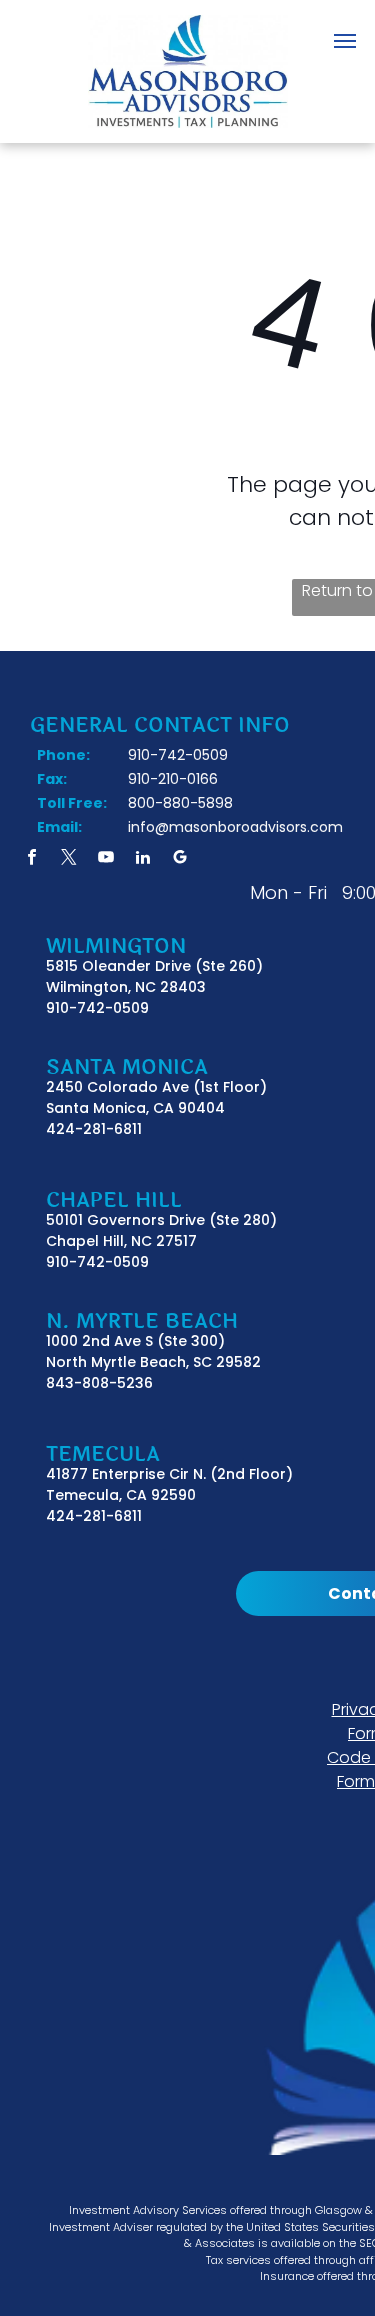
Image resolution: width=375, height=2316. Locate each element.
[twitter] (69, 859)
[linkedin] (143, 859)
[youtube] (106, 859)
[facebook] (32, 859)
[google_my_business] (180, 859)
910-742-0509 (97, 1008)
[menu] (345, 41)
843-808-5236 (99, 1383)
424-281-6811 (94, 1129)
